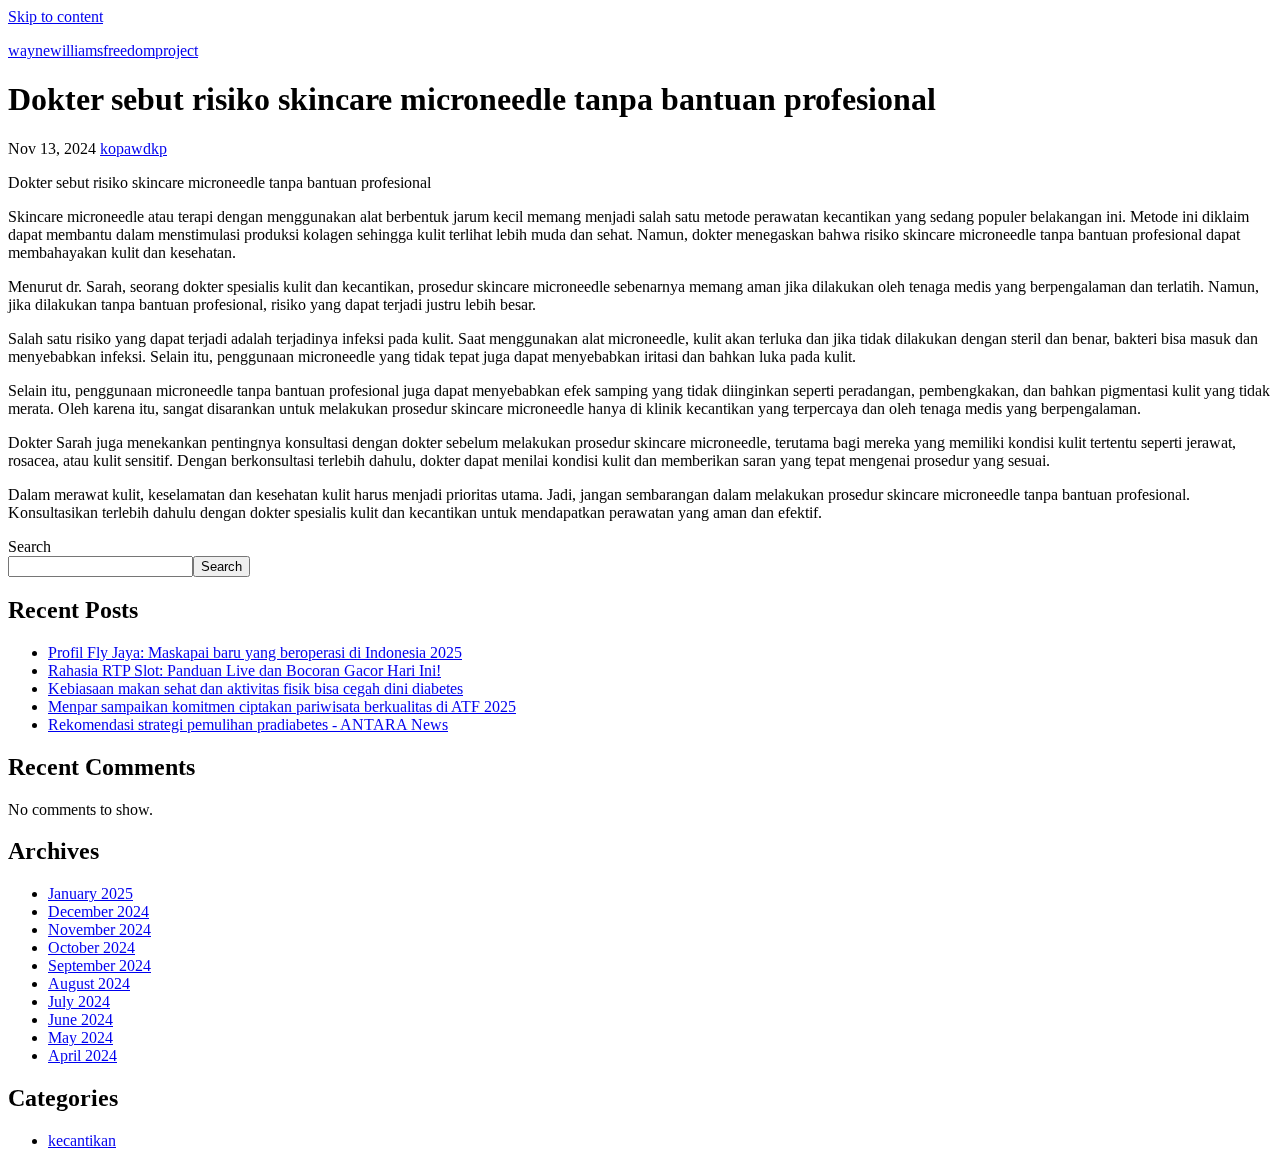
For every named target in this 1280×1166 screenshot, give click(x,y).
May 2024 (80, 1037)
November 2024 (99, 929)
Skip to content (55, 16)
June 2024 (80, 1019)
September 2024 (99, 965)
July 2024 (79, 1001)
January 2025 (90, 893)
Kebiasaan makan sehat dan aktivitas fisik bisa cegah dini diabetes (255, 688)
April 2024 (82, 1055)
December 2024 (98, 911)
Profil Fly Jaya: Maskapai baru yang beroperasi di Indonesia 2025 (255, 652)
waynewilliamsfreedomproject (103, 50)
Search (29, 546)
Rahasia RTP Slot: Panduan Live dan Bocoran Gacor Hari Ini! (244, 670)
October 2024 (91, 947)
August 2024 (89, 983)
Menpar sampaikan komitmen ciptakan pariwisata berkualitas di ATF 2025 (282, 706)
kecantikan (82, 1140)
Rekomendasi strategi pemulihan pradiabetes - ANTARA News (248, 724)
